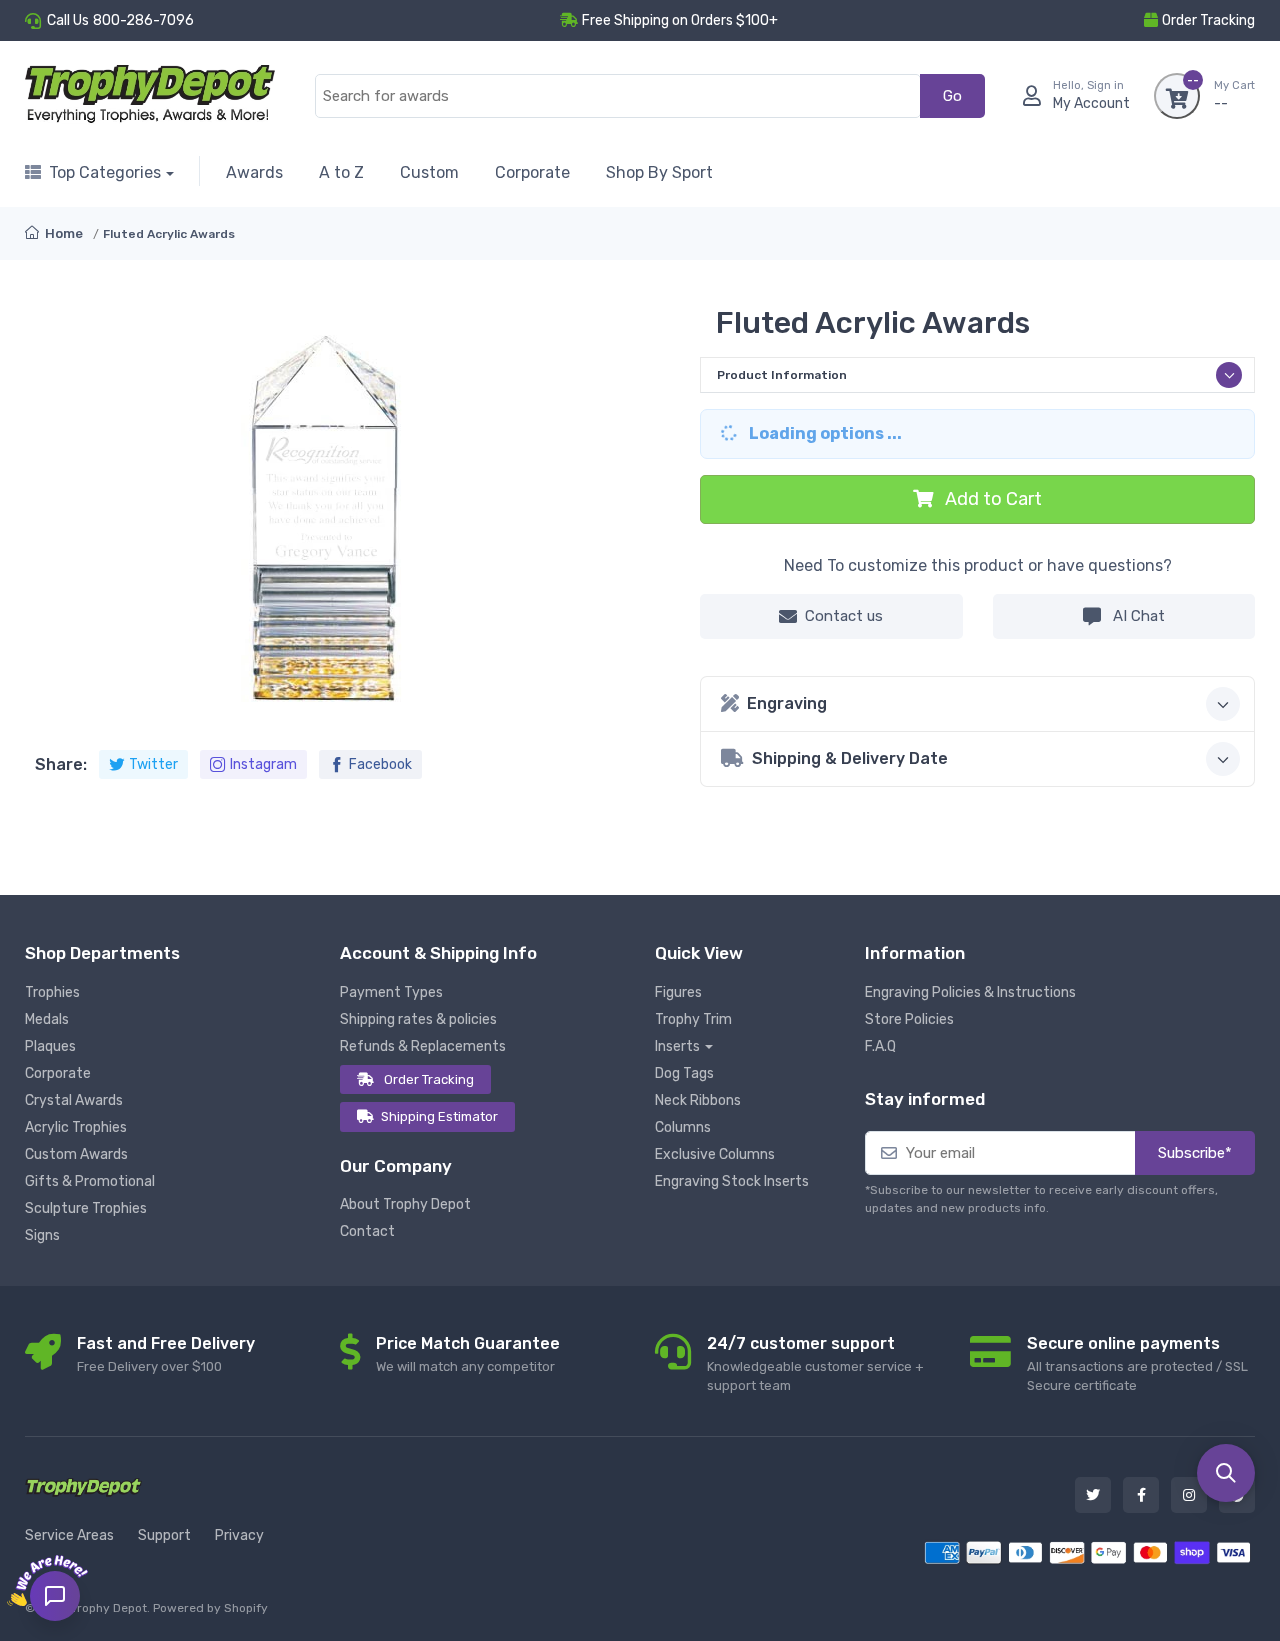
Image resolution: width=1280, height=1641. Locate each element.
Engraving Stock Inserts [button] (732, 1181)
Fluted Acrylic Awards (169, 234)
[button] (1226, 1473)
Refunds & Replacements (423, 1046)
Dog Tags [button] (684, 1073)
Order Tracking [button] (1208, 20)
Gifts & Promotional (90, 1181)
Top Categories (105, 172)
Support (164, 1535)
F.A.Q (880, 1046)
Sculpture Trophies (86, 1208)
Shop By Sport (659, 172)
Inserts (677, 1046)
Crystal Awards (74, 1100)
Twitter (153, 764)
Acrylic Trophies (76, 1127)
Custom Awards (76, 1154)
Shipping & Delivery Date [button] (850, 758)
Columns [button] (683, 1127)
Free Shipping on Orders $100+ (680, 20)
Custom (429, 172)
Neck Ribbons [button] (698, 1100)
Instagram (263, 764)
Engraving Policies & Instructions (970, 992)
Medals (47, 1019)
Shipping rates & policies (418, 1019)
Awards (254, 172)
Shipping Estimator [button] (439, 1116)
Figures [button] (678, 992)
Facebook (380, 764)
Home (62, 233)
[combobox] (618, 96)
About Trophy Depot (405, 1204)
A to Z (341, 172)
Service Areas (69, 1535)
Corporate (532, 172)
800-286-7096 (143, 20)
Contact (367, 1231)
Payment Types (391, 992)
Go (952, 96)
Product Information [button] (782, 375)
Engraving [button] (787, 703)
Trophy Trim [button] (693, 1019)
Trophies (52, 992)
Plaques (50, 1046)
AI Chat (1137, 616)
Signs (42, 1235)
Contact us (844, 616)
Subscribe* (1195, 1153)
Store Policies (909, 1019)
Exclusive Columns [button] (715, 1154)
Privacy (239, 1535)
